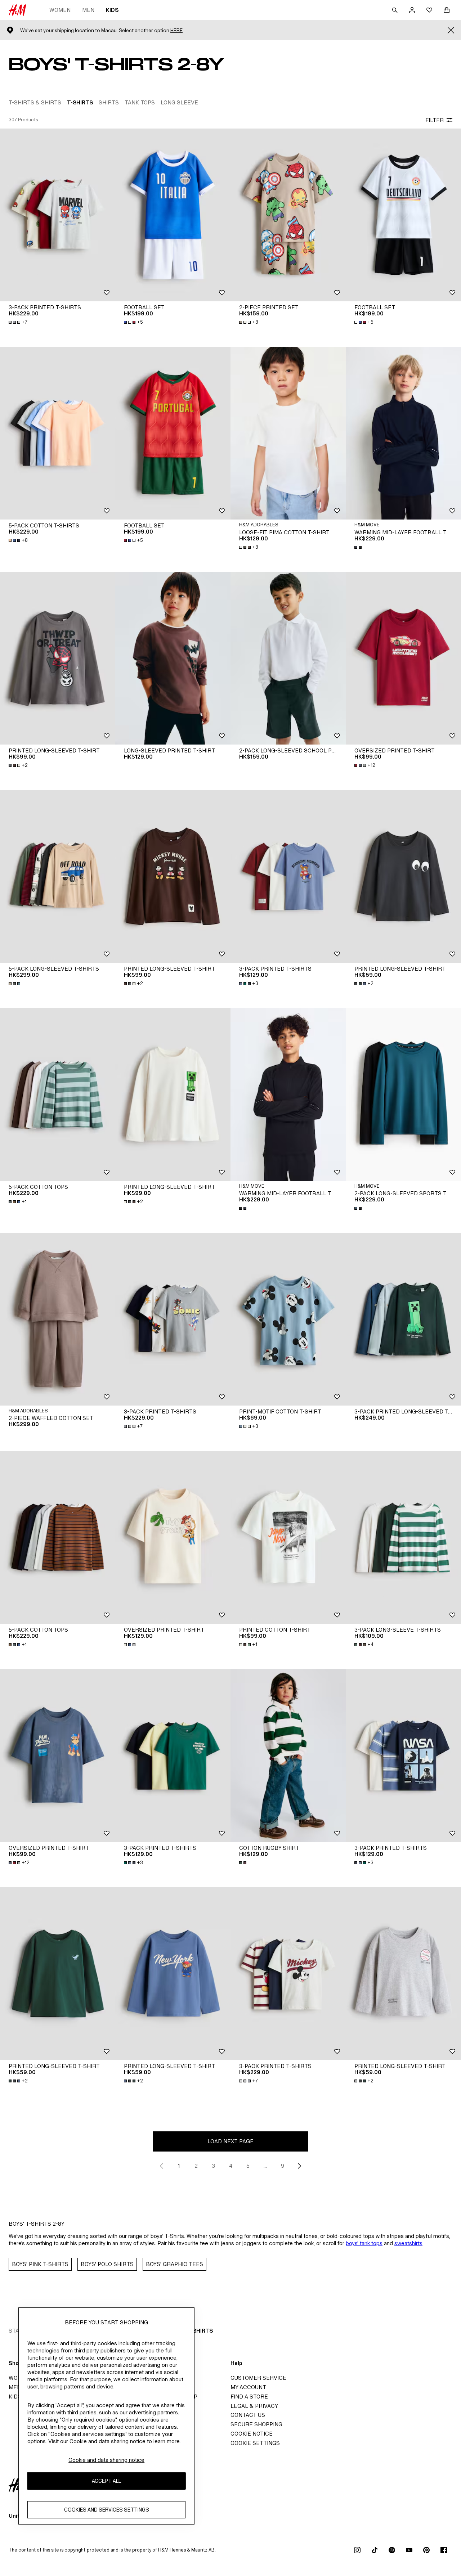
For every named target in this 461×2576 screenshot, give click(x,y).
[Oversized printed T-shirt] (403, 658)
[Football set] (173, 215)
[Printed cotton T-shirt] (288, 1537)
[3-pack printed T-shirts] (58, 215)
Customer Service (258, 2378)
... (265, 2166)
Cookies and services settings (107, 2510)
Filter (435, 120)
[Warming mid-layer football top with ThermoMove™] (403, 433)
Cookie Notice (252, 2434)
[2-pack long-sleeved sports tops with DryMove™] (403, 1094)
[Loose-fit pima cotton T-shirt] (288, 433)
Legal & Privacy (254, 2406)
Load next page (230, 2141)
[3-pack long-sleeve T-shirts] (403, 1537)
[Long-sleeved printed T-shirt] (173, 658)
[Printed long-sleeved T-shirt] (58, 658)
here (176, 30)
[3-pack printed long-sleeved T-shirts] (403, 1319)
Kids (112, 10)
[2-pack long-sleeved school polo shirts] (288, 658)
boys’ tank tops (364, 2243)
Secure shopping (256, 2424)
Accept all (106, 2481)
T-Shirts (200, 2331)
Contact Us (248, 2415)
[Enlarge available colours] (359, 547)
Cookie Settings (255, 2443)
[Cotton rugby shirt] (288, 1755)
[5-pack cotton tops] (58, 1094)
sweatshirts (408, 2243)
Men (88, 10)
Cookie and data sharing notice (106, 2460)
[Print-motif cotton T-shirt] (288, 1319)
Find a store (249, 2397)
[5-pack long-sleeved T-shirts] (58, 876)
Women (60, 10)
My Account (248, 2387)
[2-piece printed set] (288, 215)
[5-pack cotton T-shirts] (58, 433)
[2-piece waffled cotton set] (58, 1319)
